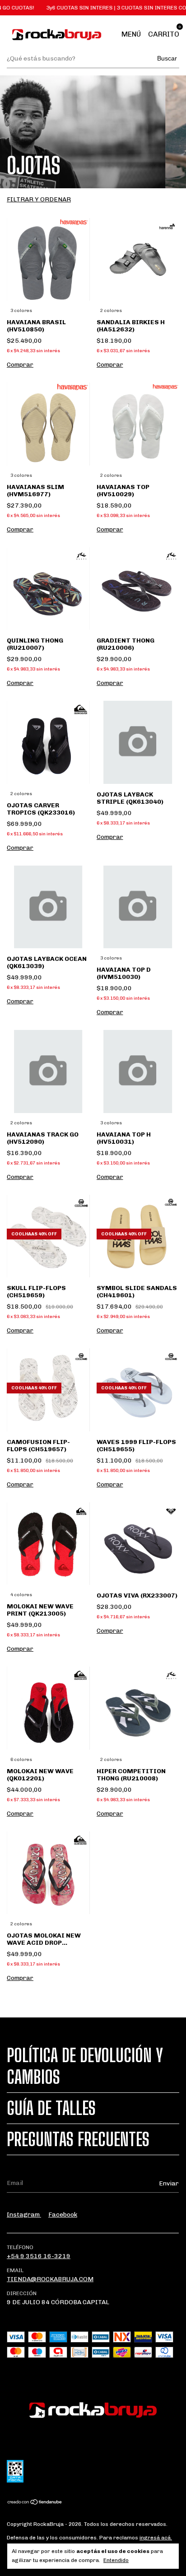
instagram (24, 2215)
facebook (63, 2215)
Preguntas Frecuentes (78, 2139)
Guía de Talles (51, 2108)
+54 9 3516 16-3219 (39, 2256)
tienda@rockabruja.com (50, 2279)
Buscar (167, 58)
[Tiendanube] (35, 2503)
